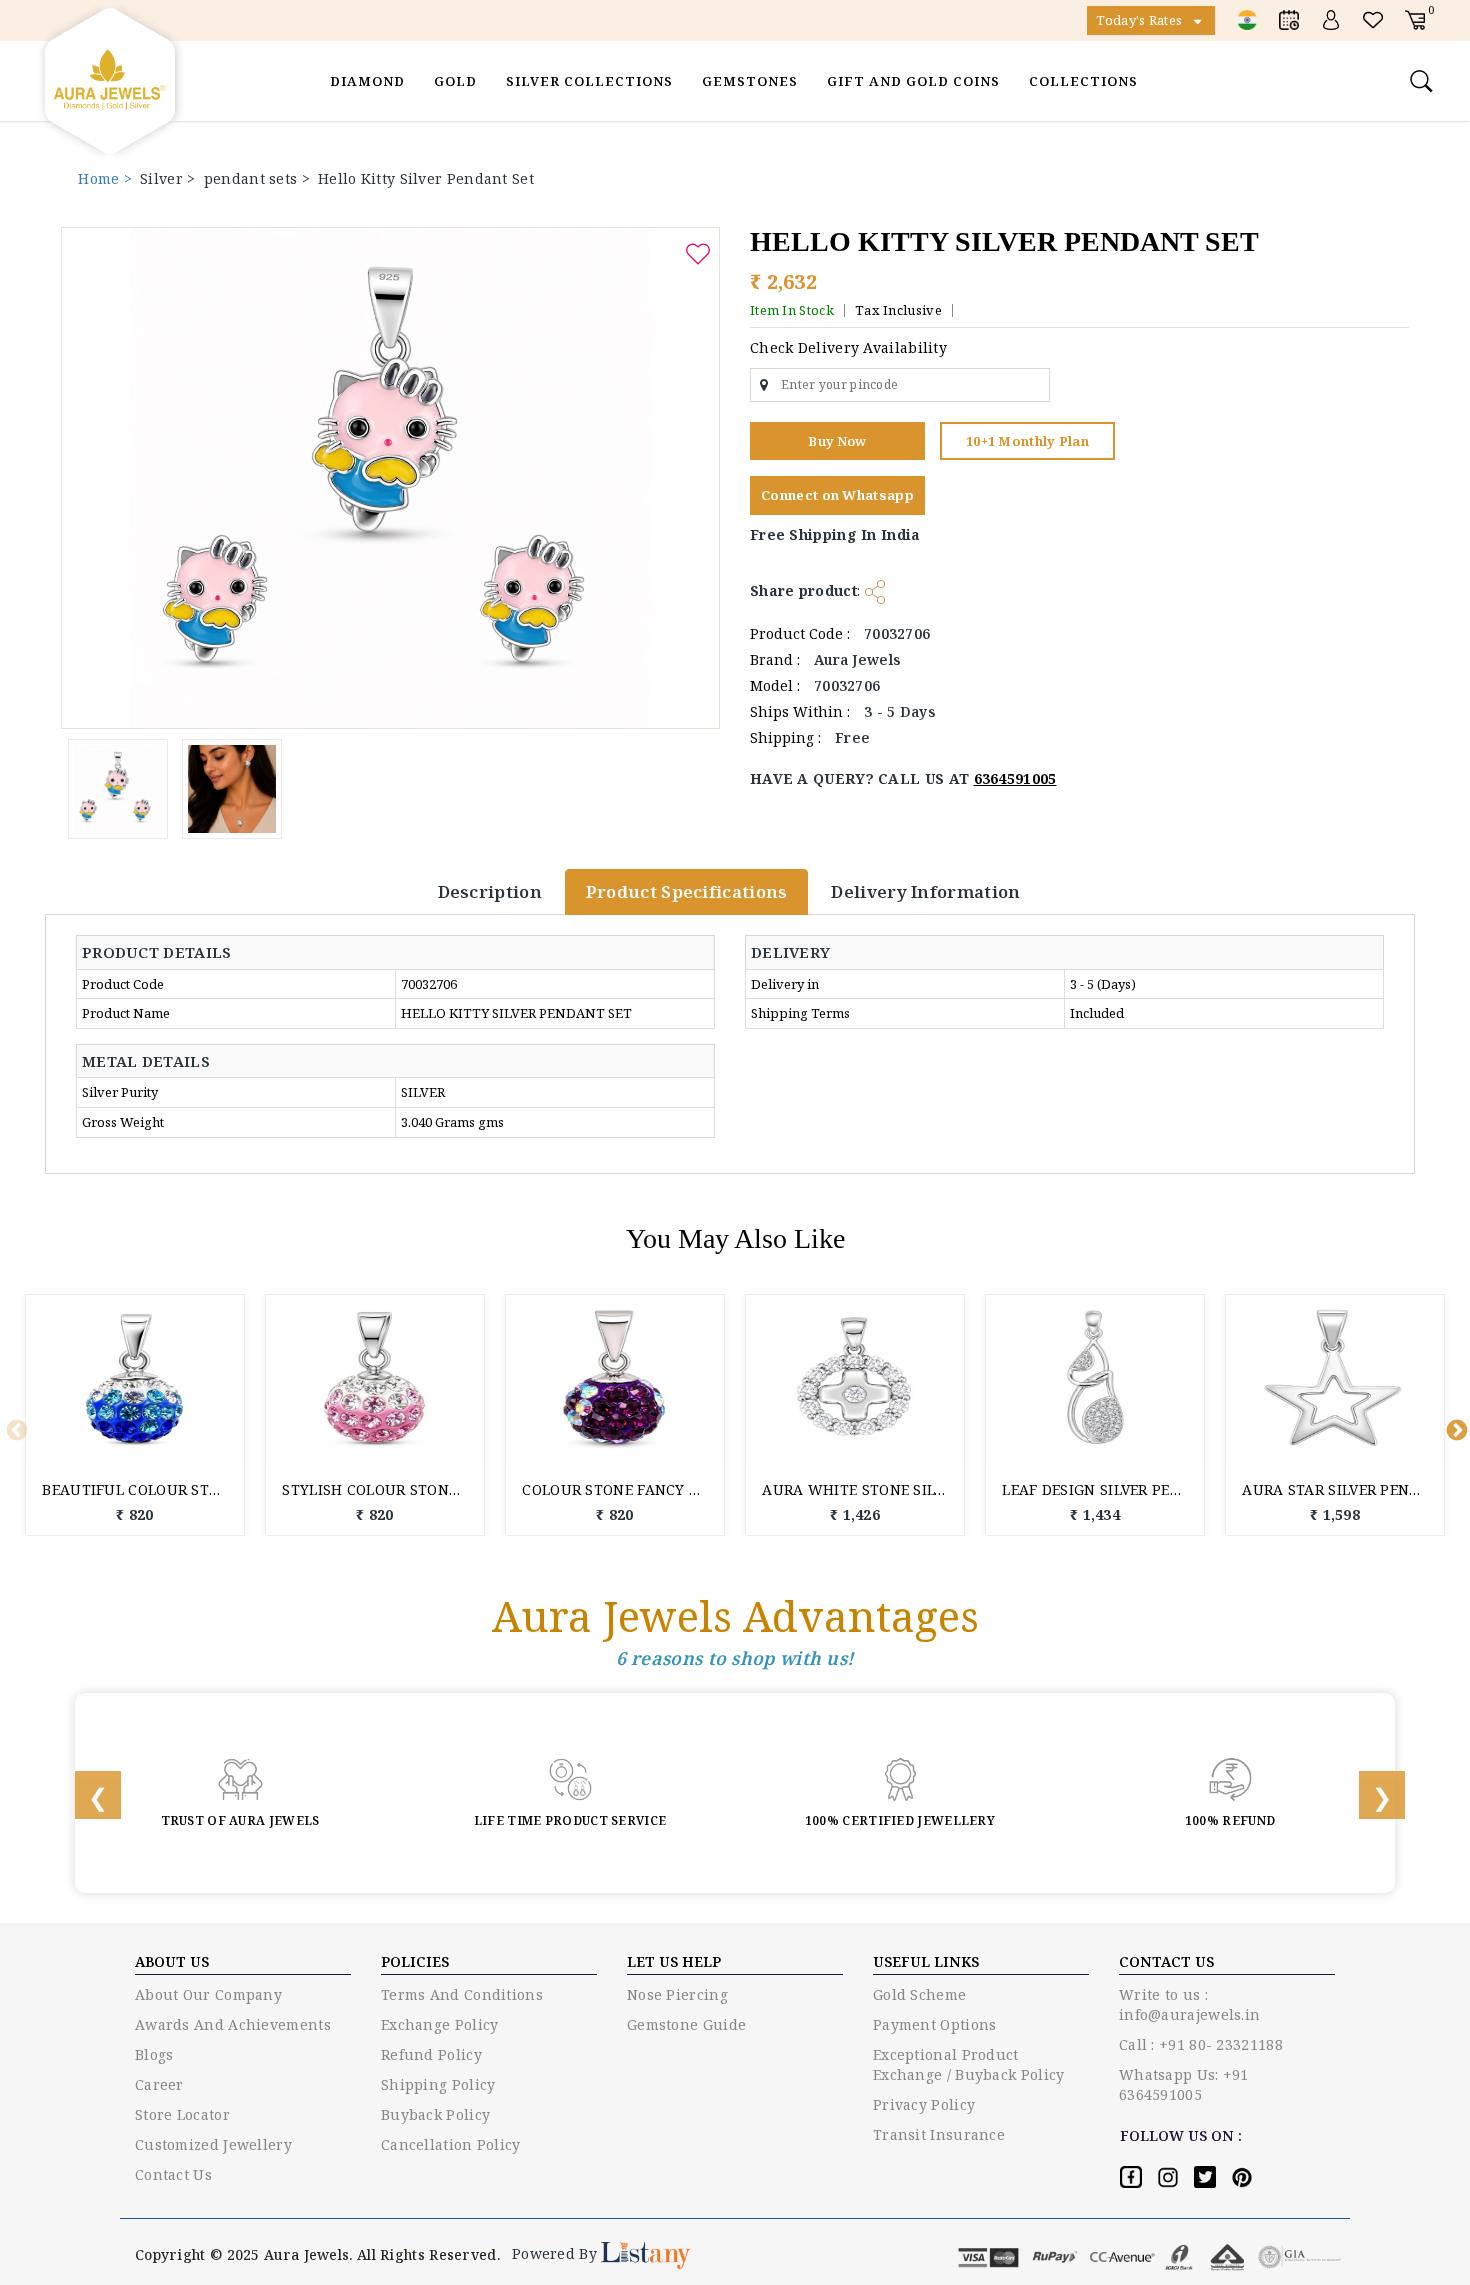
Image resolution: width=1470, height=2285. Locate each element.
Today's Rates (1140, 20)
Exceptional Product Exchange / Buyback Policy (969, 2064)
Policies (415, 1961)
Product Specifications (687, 891)
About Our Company (208, 1994)
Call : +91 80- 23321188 (1201, 2044)
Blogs (154, 2054)
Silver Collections (589, 81)
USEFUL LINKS (926, 1961)
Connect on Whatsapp (837, 495)
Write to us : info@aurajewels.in (1189, 2004)
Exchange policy (440, 2024)
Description (490, 891)
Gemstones (750, 81)
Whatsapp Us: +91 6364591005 (1184, 2084)
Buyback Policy (435, 2114)
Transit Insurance (939, 2134)
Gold (455, 81)
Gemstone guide (686, 2024)
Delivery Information (925, 891)
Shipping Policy (438, 2084)
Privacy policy (924, 2104)
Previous (15, 1429)
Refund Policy (431, 2054)
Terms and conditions (462, 1994)
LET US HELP (674, 1961)
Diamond (367, 81)
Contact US (1166, 1961)
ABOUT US (172, 1961)
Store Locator (182, 2114)
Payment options (935, 2024)
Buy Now (837, 441)
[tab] (167, 952)
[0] (1415, 19)
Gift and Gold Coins (913, 81)
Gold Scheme (919, 1994)
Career (159, 2084)
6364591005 (1015, 778)
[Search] (1424, 81)
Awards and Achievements (233, 2024)
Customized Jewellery (213, 2144)
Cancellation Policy (451, 2144)
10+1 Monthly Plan (1027, 441)
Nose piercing (677, 1994)
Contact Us (173, 2174)
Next (1455, 1429)
